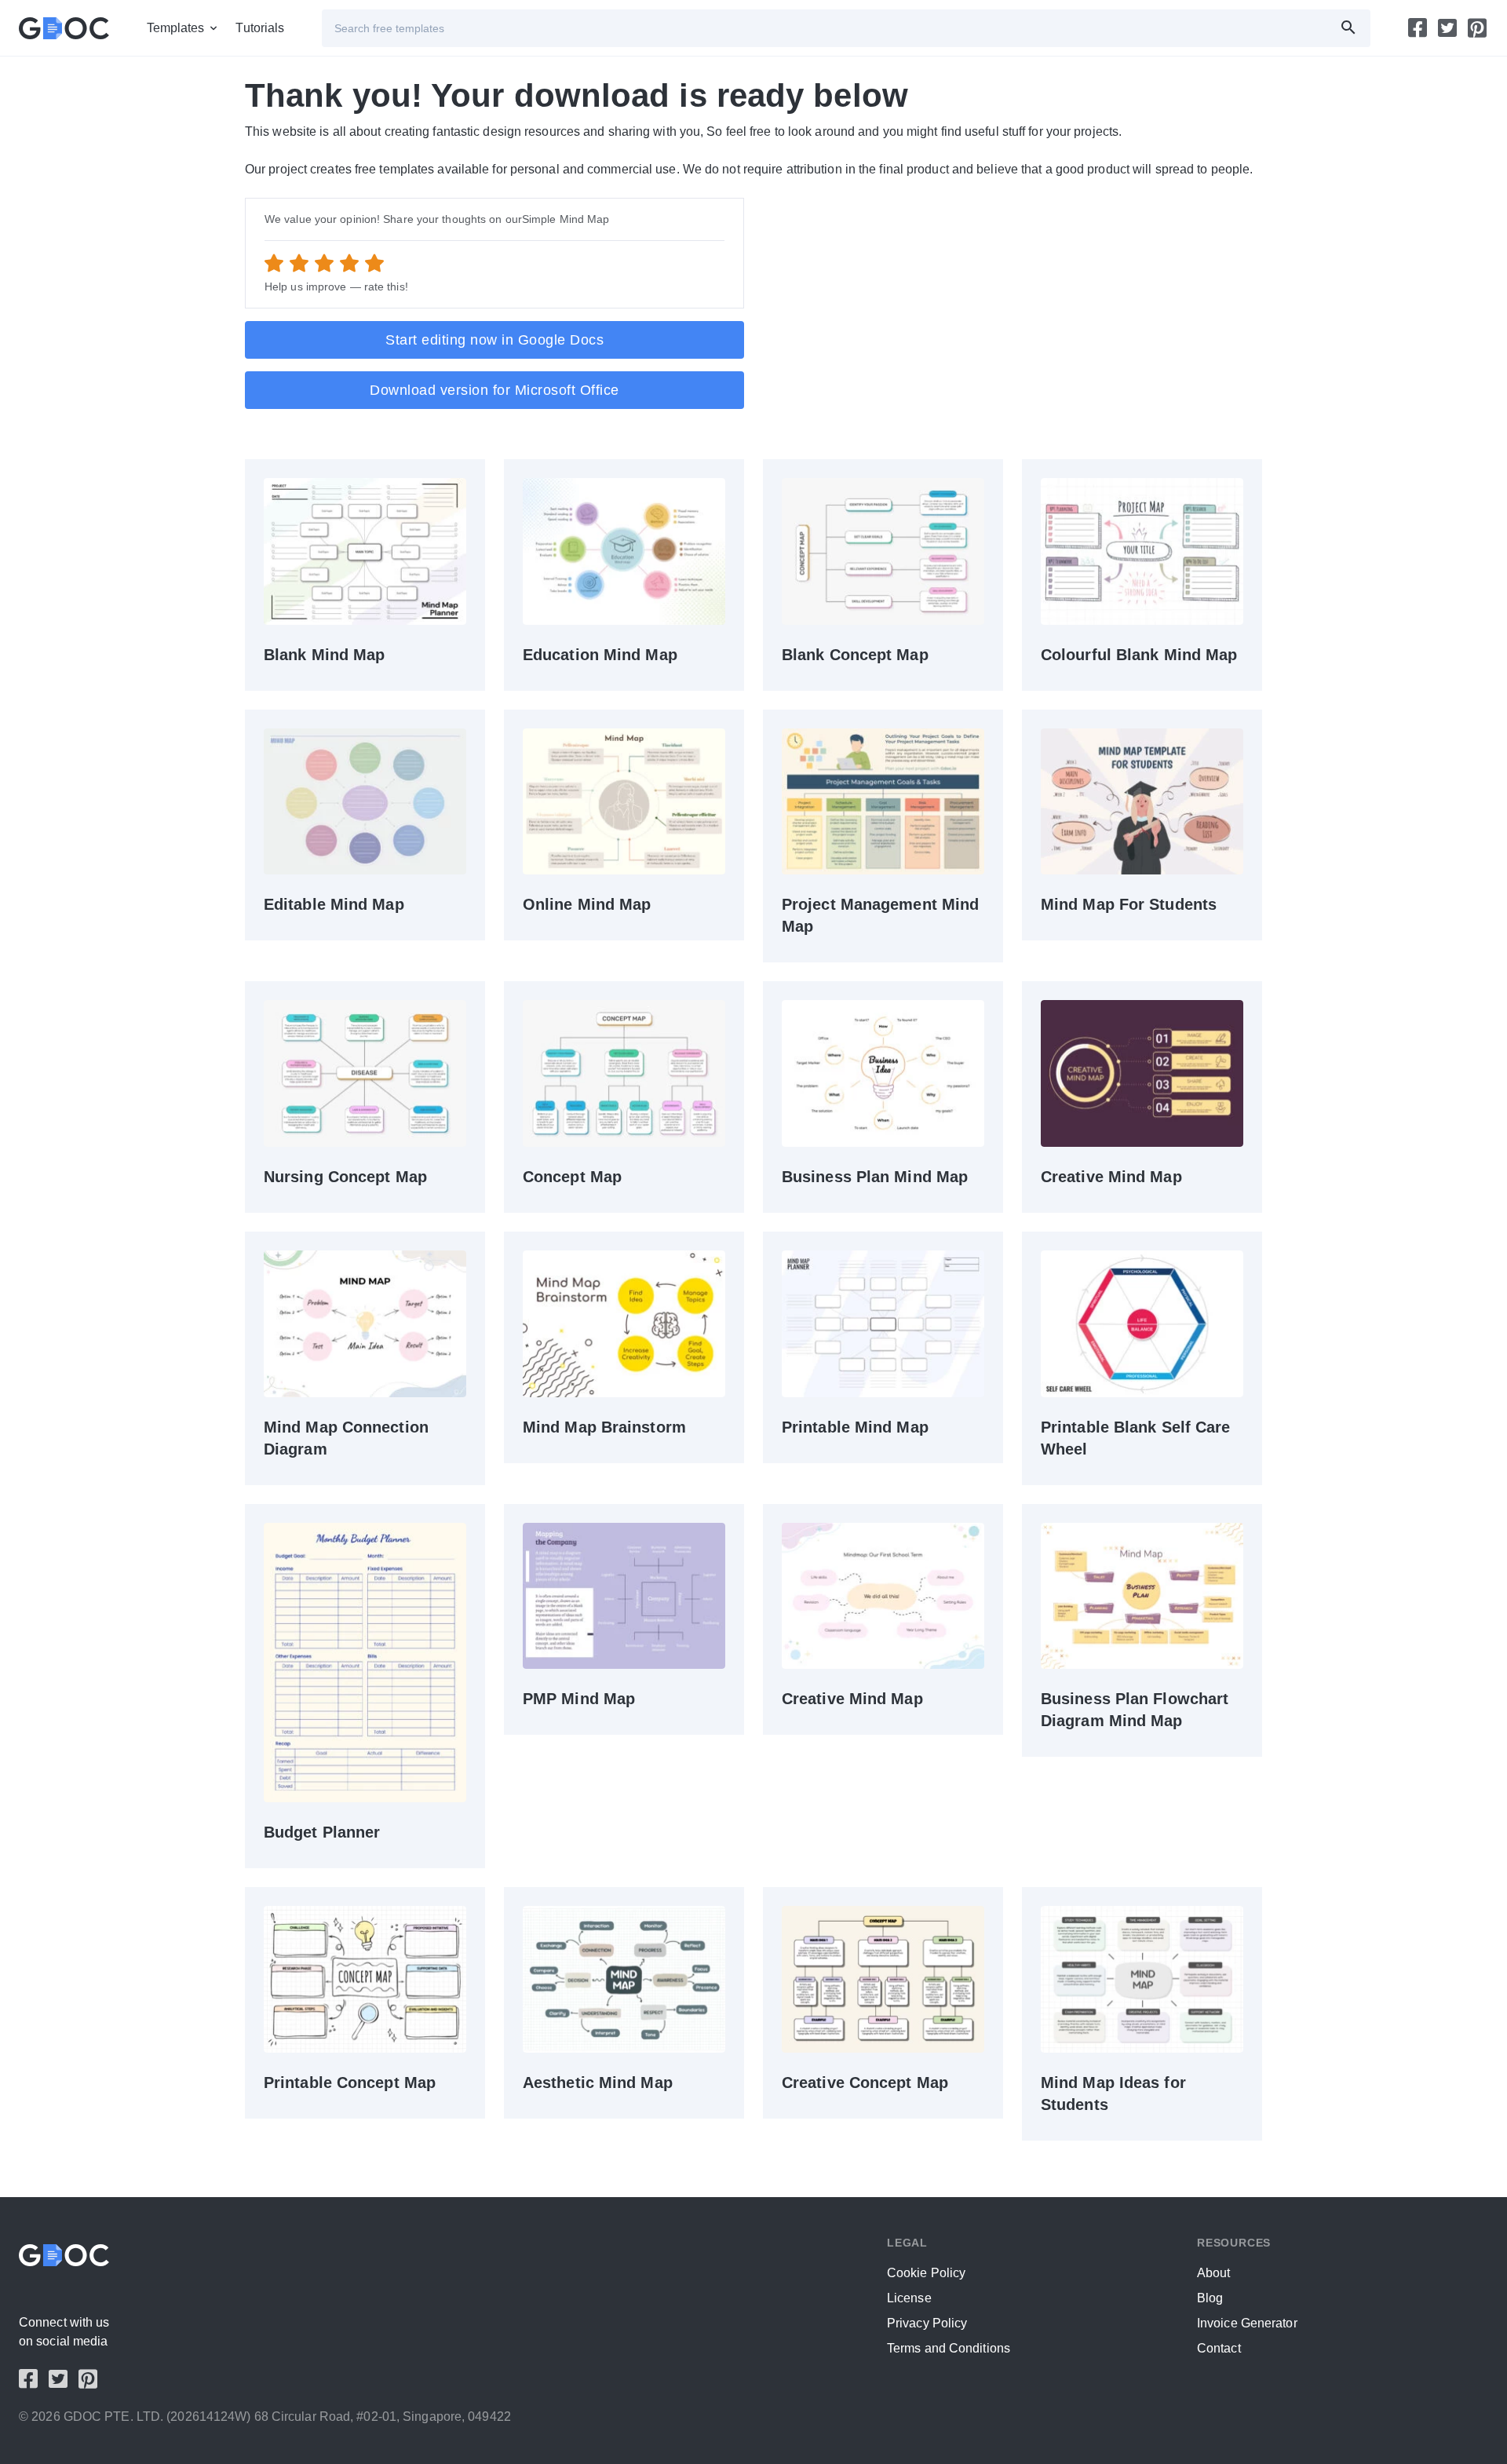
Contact (1219, 2348)
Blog (1210, 2298)
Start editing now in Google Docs (494, 340)
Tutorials (260, 28)
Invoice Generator (1247, 2323)
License (909, 2298)
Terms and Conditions (949, 2348)
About (1214, 2273)
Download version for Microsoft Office (494, 390)
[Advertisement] (1013, 308)
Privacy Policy (927, 2323)
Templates (176, 28)
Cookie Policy (926, 2273)
